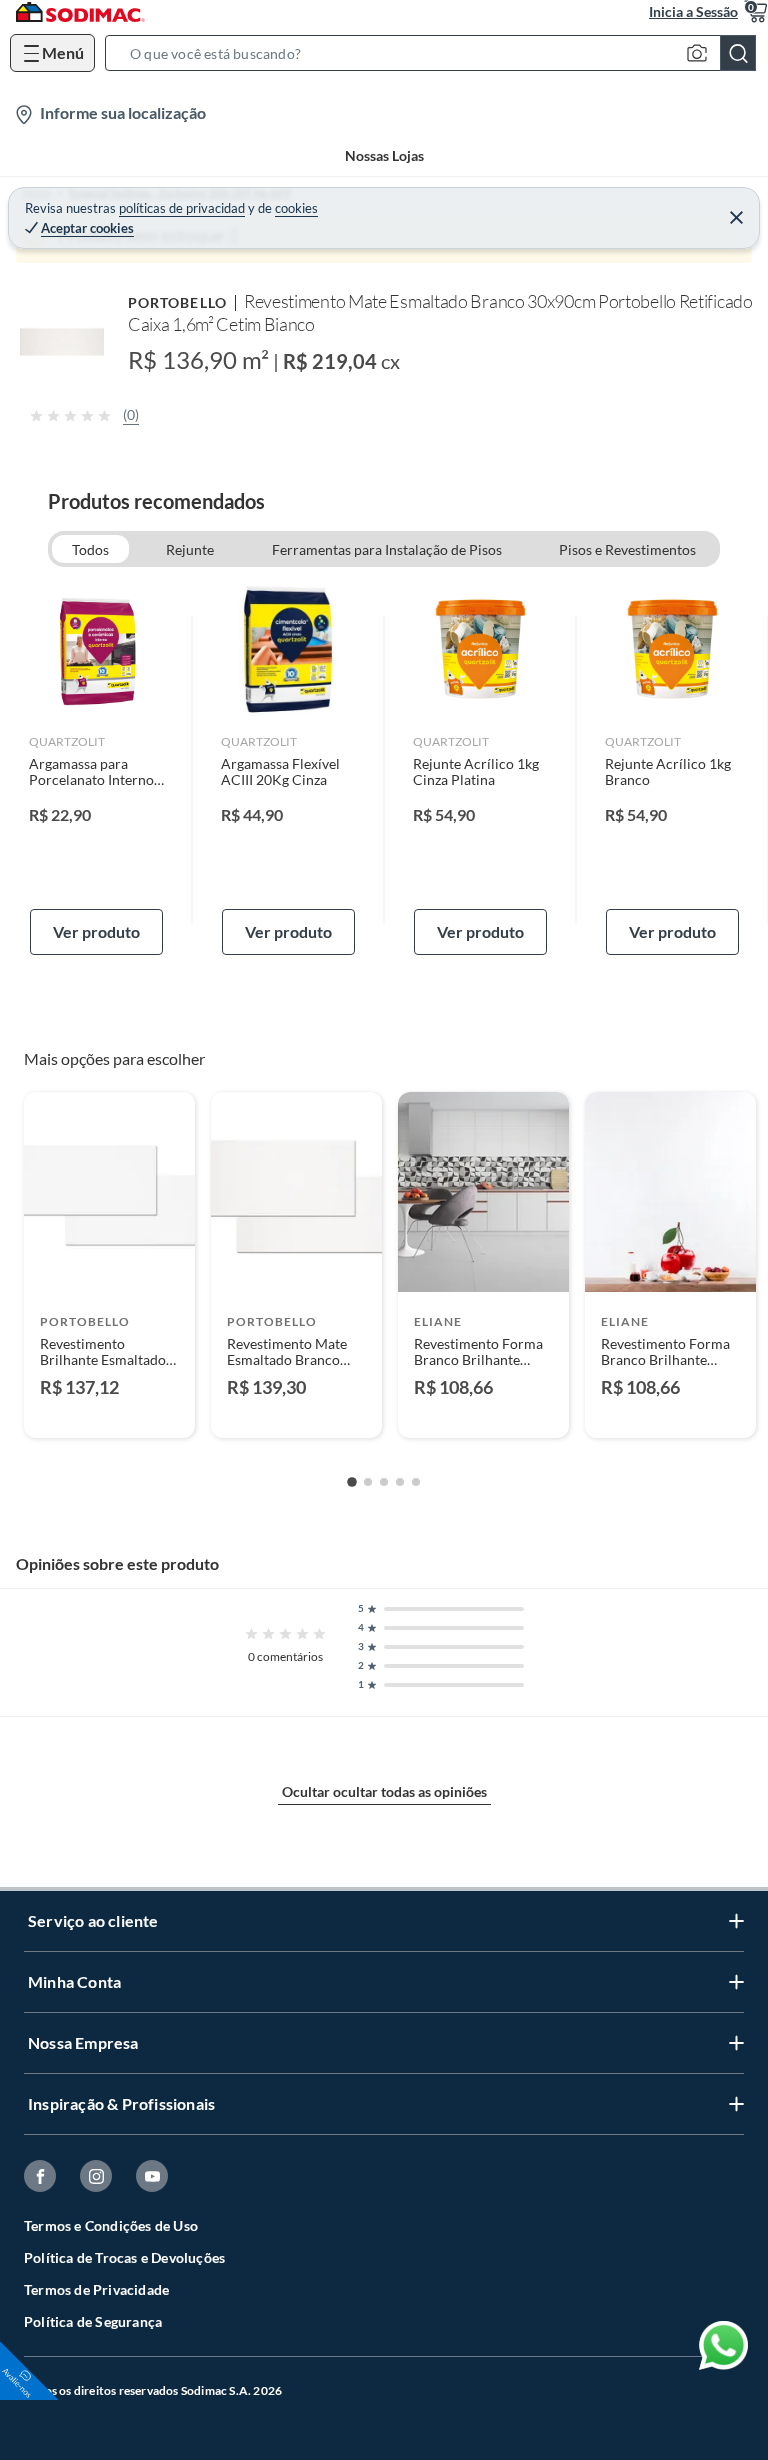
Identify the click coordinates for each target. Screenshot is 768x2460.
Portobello (177, 302)
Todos (90, 549)
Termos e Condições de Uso (111, 2225)
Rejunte (190, 549)
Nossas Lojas (384, 155)
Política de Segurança (93, 2321)
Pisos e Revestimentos (627, 549)
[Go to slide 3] (384, 1482)
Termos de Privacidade (96, 2289)
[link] (96, 769)
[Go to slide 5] (416, 1482)
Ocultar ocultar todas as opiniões (384, 1791)
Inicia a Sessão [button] (693, 11)
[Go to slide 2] (368, 1482)
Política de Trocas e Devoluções (124, 2257)
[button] (436, 53)
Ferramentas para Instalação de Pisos (387, 549)
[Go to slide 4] (400, 1482)
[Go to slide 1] (352, 1483)
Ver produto (96, 931)
